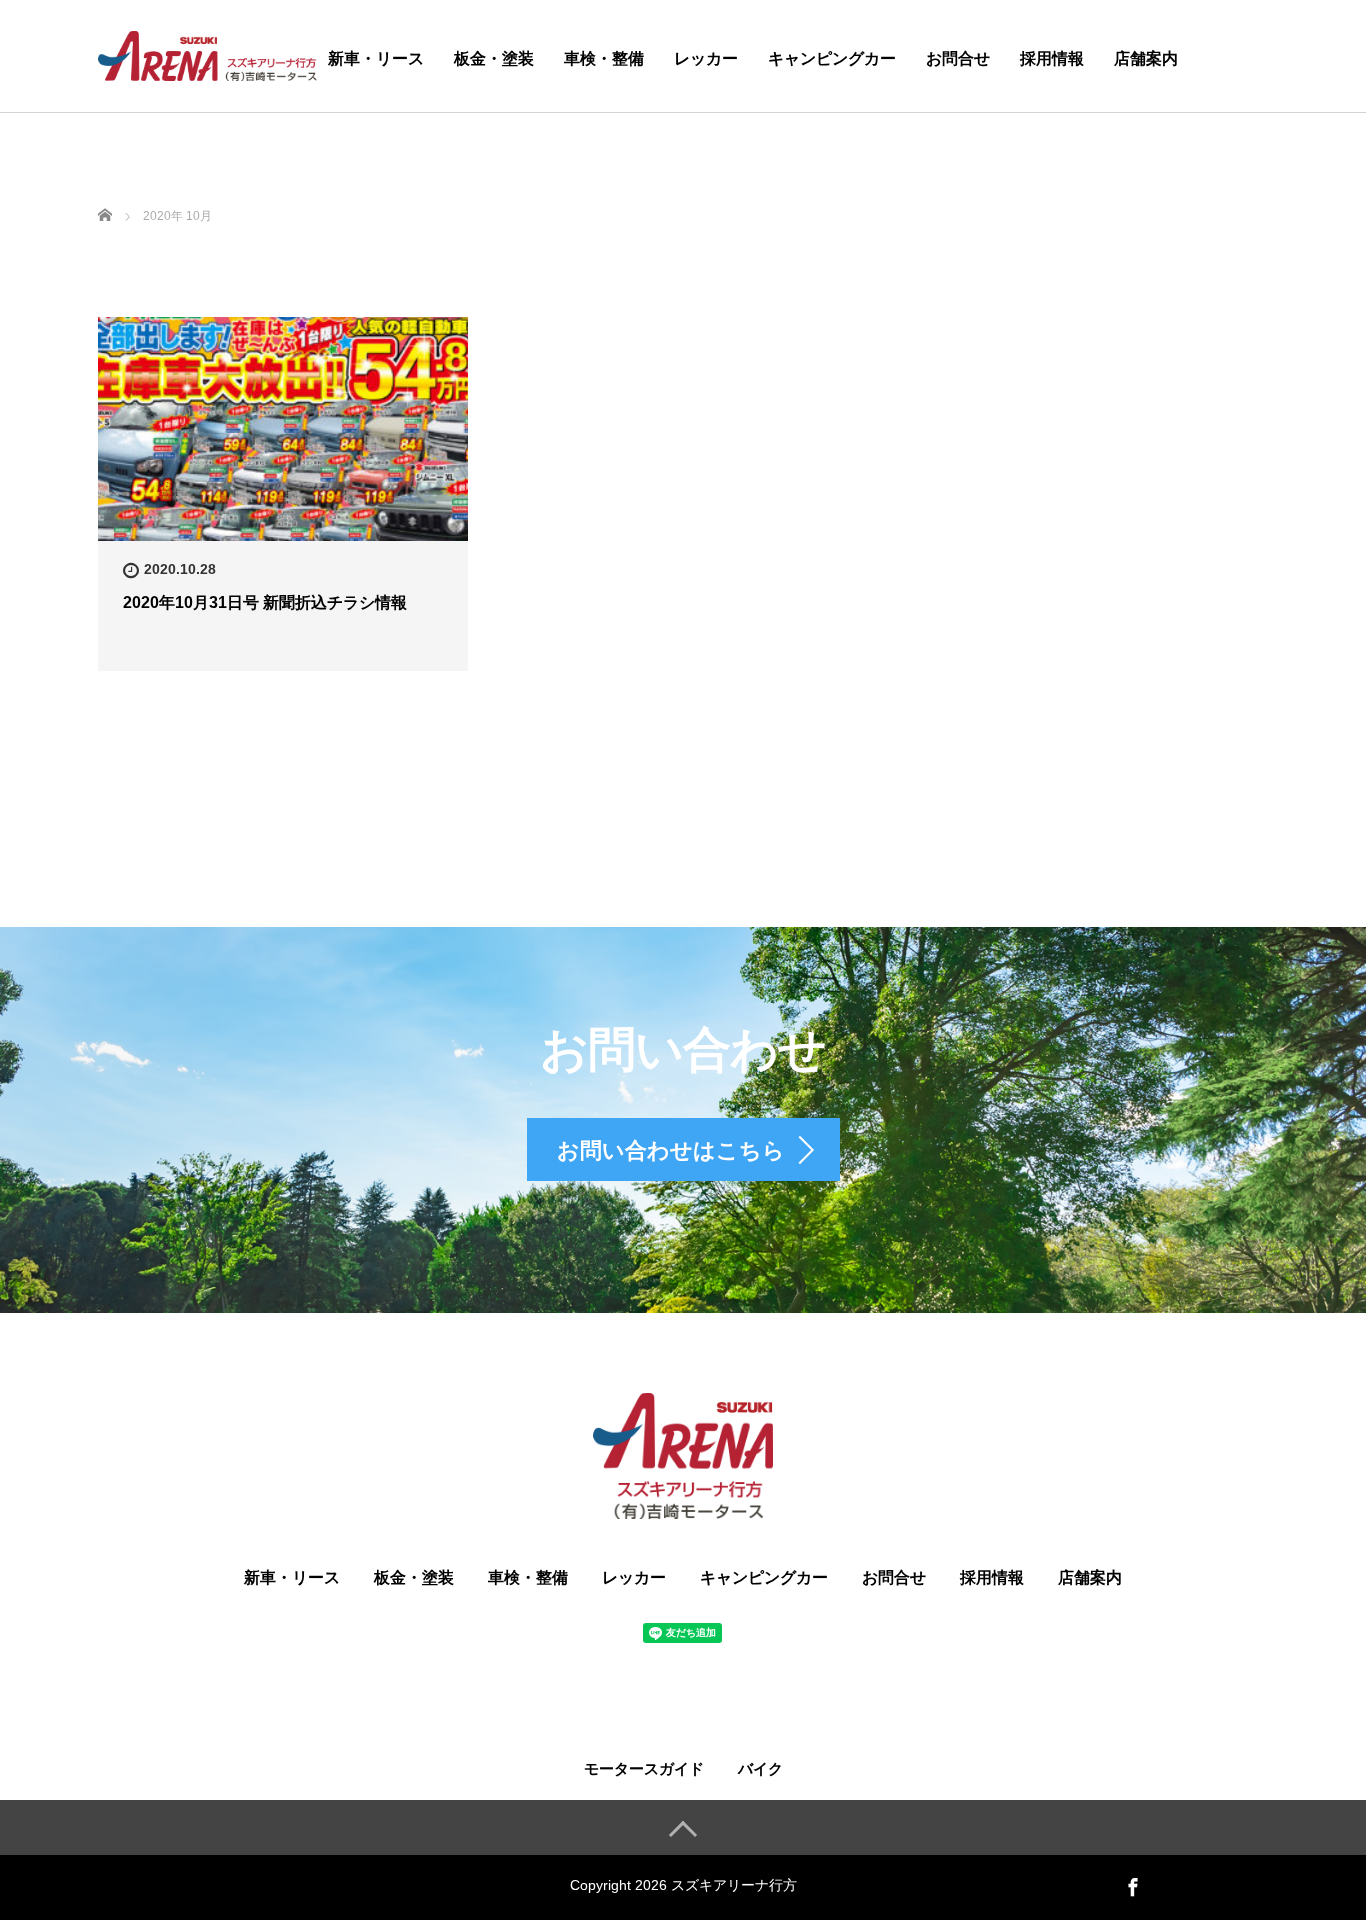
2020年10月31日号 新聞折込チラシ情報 (265, 602)
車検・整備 (604, 58)
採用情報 (1052, 58)
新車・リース (376, 58)
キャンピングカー (832, 58)
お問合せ (958, 58)
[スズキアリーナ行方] (207, 53)
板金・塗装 (494, 58)
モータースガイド (644, 1768)
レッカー (706, 58)
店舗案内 (1146, 58)
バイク (760, 1768)
